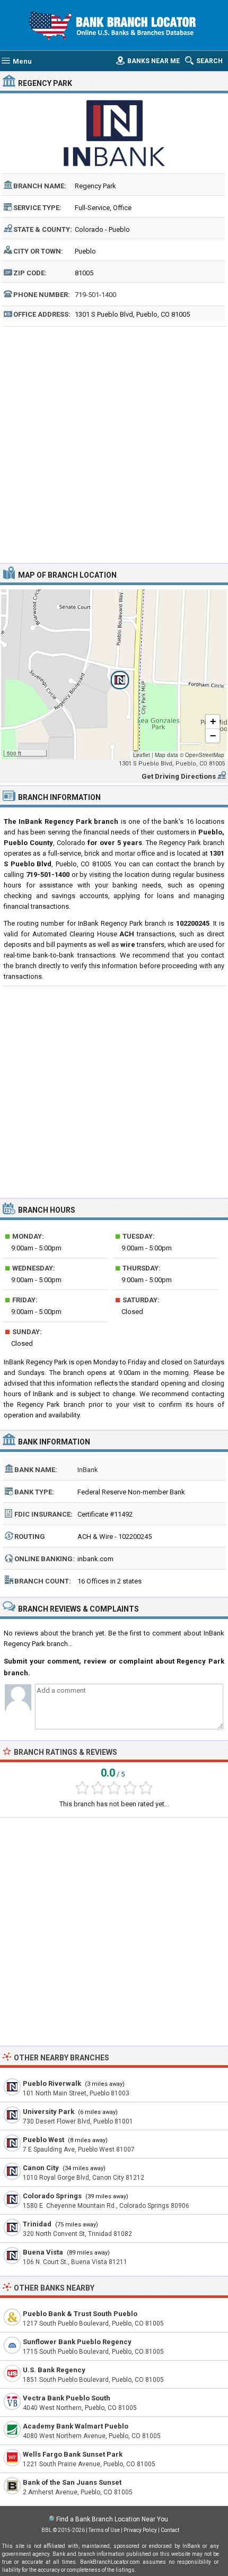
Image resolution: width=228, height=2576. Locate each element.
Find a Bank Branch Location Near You (112, 2519)
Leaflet (142, 755)
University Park (49, 2112)
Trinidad (37, 2224)
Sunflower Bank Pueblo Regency (77, 2342)
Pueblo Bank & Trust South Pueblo (80, 2314)
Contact (170, 2530)
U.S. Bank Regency (54, 2370)
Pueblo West (43, 2140)
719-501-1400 (95, 295)
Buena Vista (43, 2252)
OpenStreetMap (205, 755)
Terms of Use (104, 2530)
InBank (88, 1470)
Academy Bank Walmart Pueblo (76, 2426)
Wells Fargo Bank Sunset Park (73, 2454)
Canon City (41, 2168)
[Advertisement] (114, 443)
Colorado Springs (52, 2196)
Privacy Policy (140, 2530)
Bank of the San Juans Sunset (72, 2482)
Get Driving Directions (179, 776)
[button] (114, 674)
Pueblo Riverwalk (52, 2083)
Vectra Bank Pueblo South (67, 2398)
